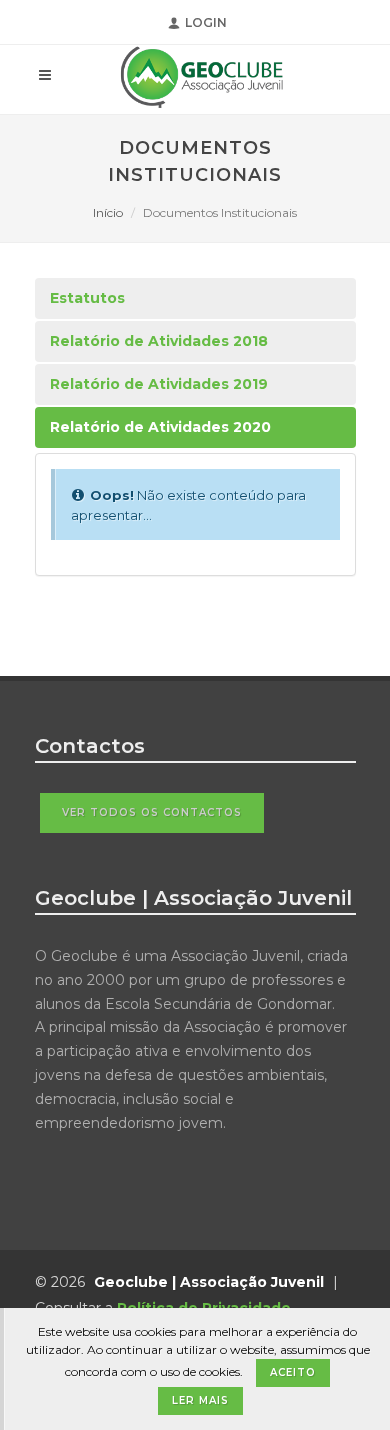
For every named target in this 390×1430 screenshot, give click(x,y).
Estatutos (87, 298)
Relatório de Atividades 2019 (159, 384)
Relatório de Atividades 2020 (160, 427)
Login (206, 22)
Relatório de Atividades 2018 (159, 341)
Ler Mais (200, 1400)
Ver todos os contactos (152, 812)
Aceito (293, 1372)
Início (108, 212)
